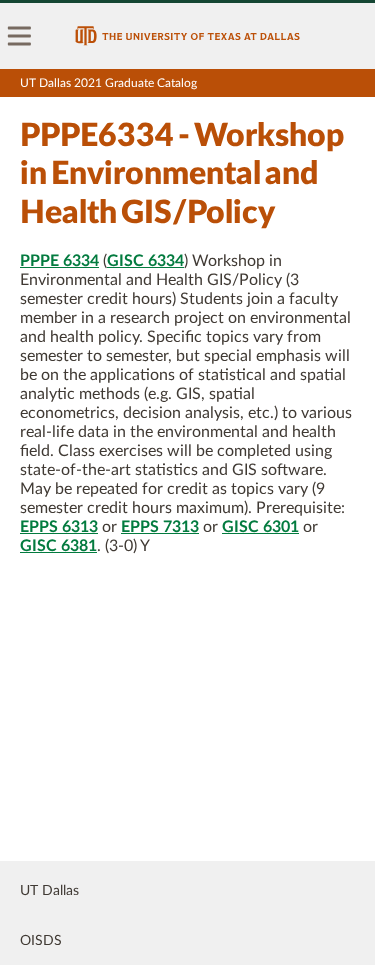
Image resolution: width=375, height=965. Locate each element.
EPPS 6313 (59, 527)
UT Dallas (49, 891)
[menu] (20, 36)
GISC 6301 (260, 527)
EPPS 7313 (160, 527)
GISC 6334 (145, 261)
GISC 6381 (58, 546)
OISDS (41, 941)
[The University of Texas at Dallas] (187, 36)
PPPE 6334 (59, 261)
